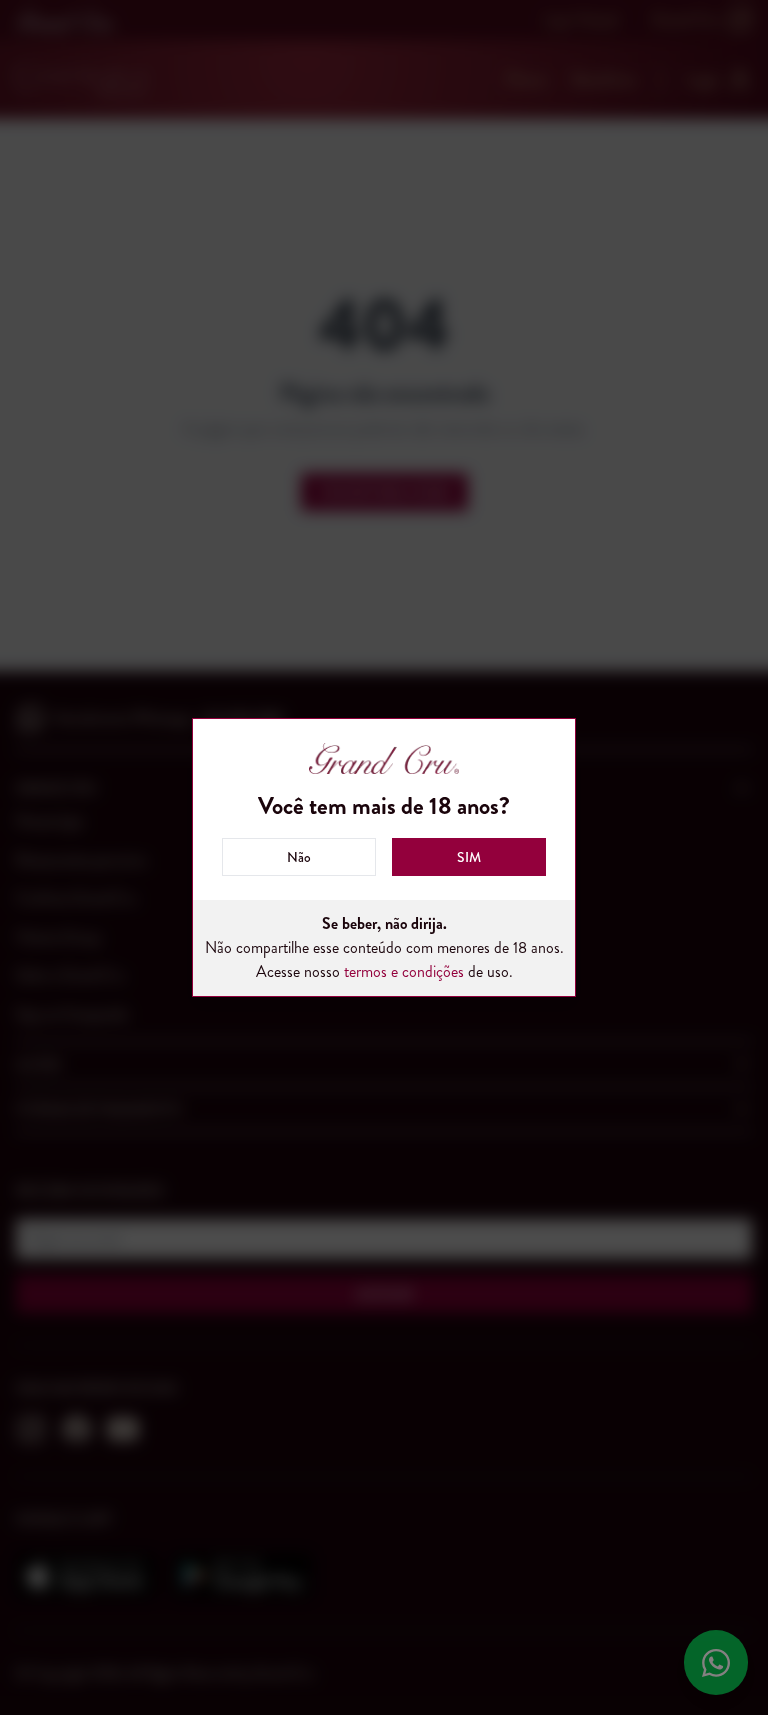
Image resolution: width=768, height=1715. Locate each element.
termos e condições (404, 971)
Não (299, 857)
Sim (469, 857)
